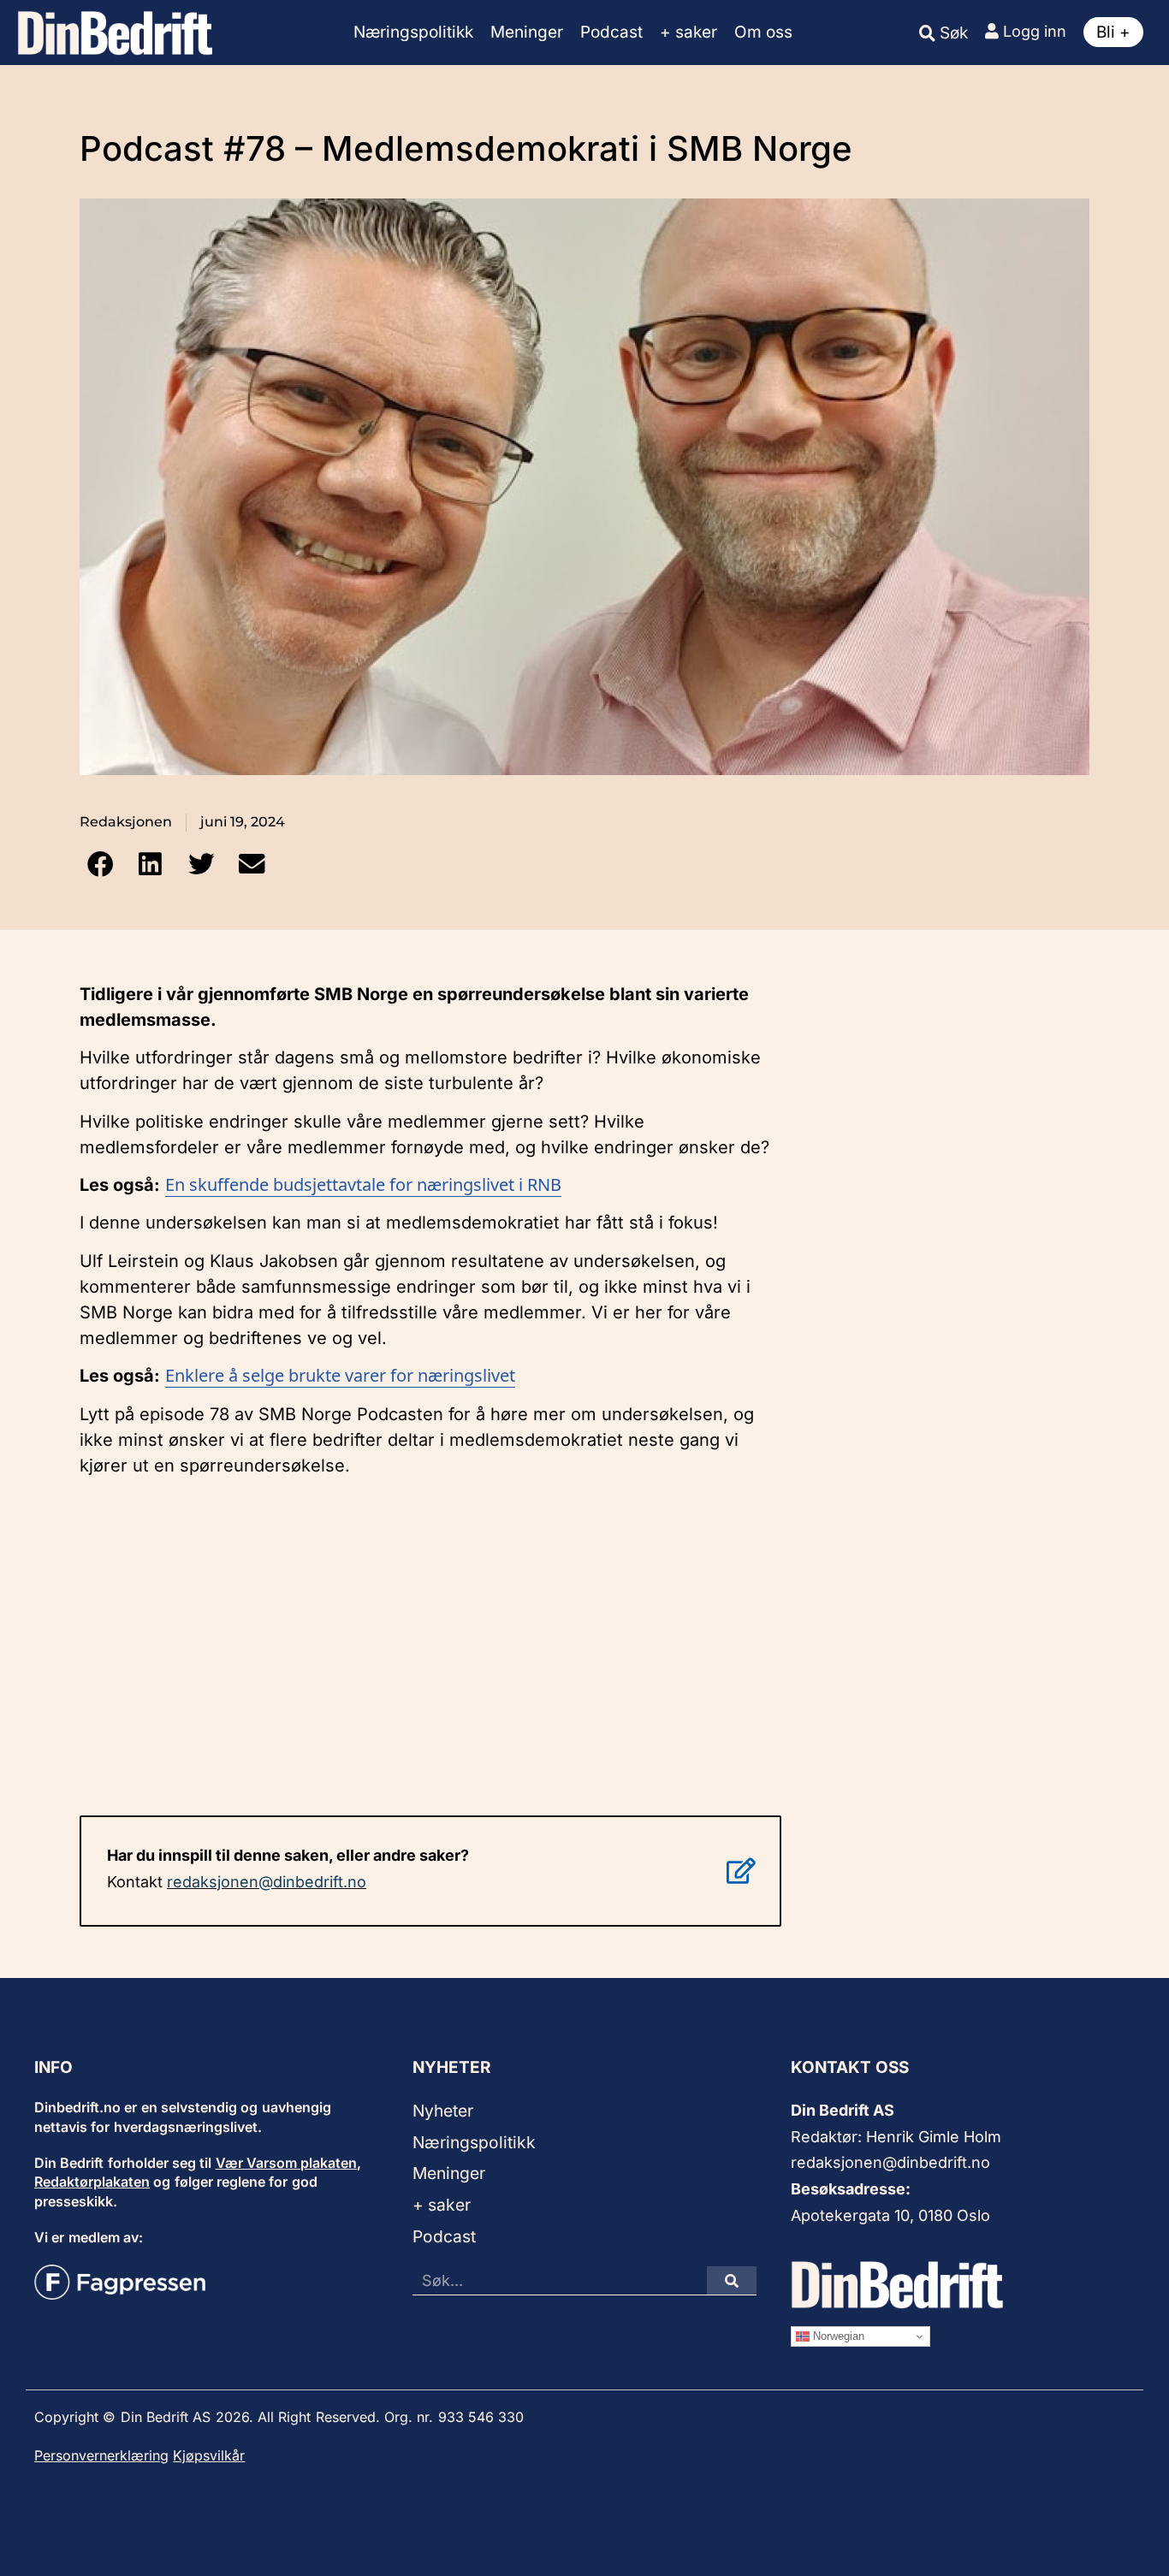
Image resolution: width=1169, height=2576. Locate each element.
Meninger (527, 32)
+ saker (688, 32)
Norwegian (837, 2336)
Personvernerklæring (101, 2455)
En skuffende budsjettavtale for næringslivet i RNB (363, 1184)
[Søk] (732, 2280)
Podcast (611, 32)
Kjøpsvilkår (209, 2455)
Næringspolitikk (413, 32)
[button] (100, 865)
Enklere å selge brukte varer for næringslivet (340, 1375)
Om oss (763, 32)
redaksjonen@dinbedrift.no (267, 1882)
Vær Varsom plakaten (287, 2163)
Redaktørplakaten (92, 2182)
